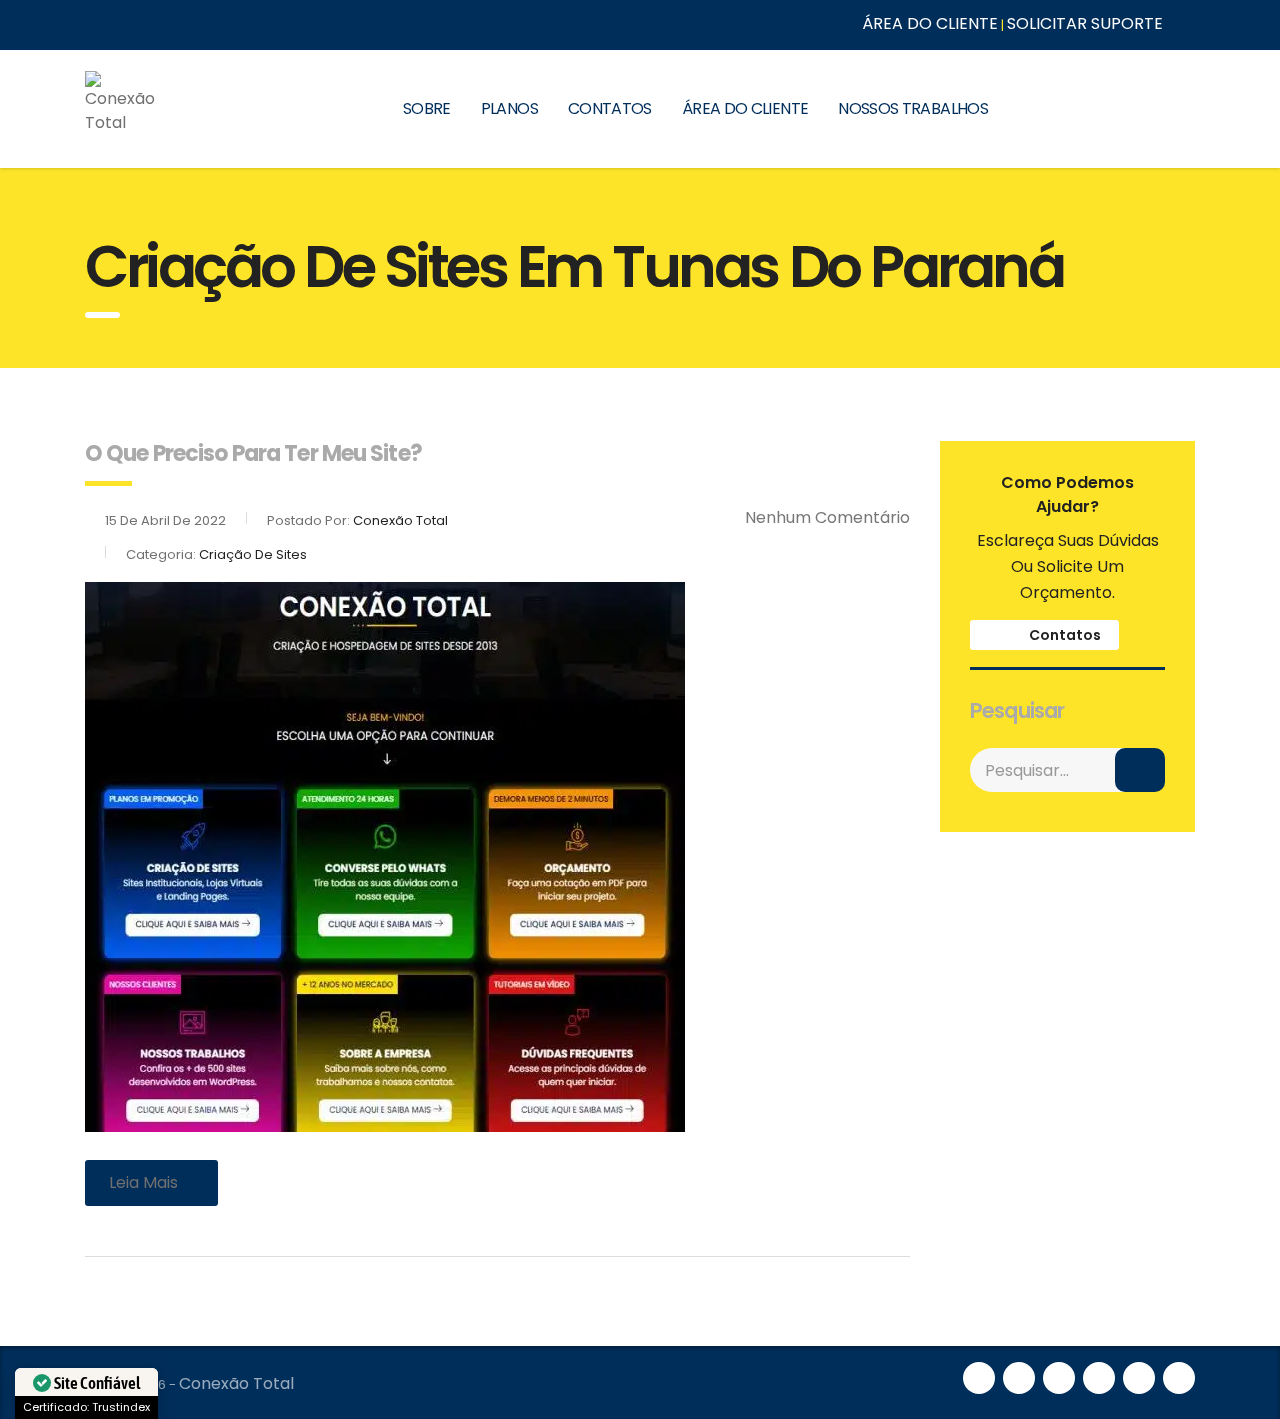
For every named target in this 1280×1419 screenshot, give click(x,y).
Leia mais (143, 1182)
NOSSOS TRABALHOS (913, 108)
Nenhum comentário (827, 517)
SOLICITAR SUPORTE (1085, 23)
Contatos (1063, 635)
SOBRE (427, 108)
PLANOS (509, 108)
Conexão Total (236, 1383)
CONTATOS (610, 108)
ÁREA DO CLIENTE (930, 23)
